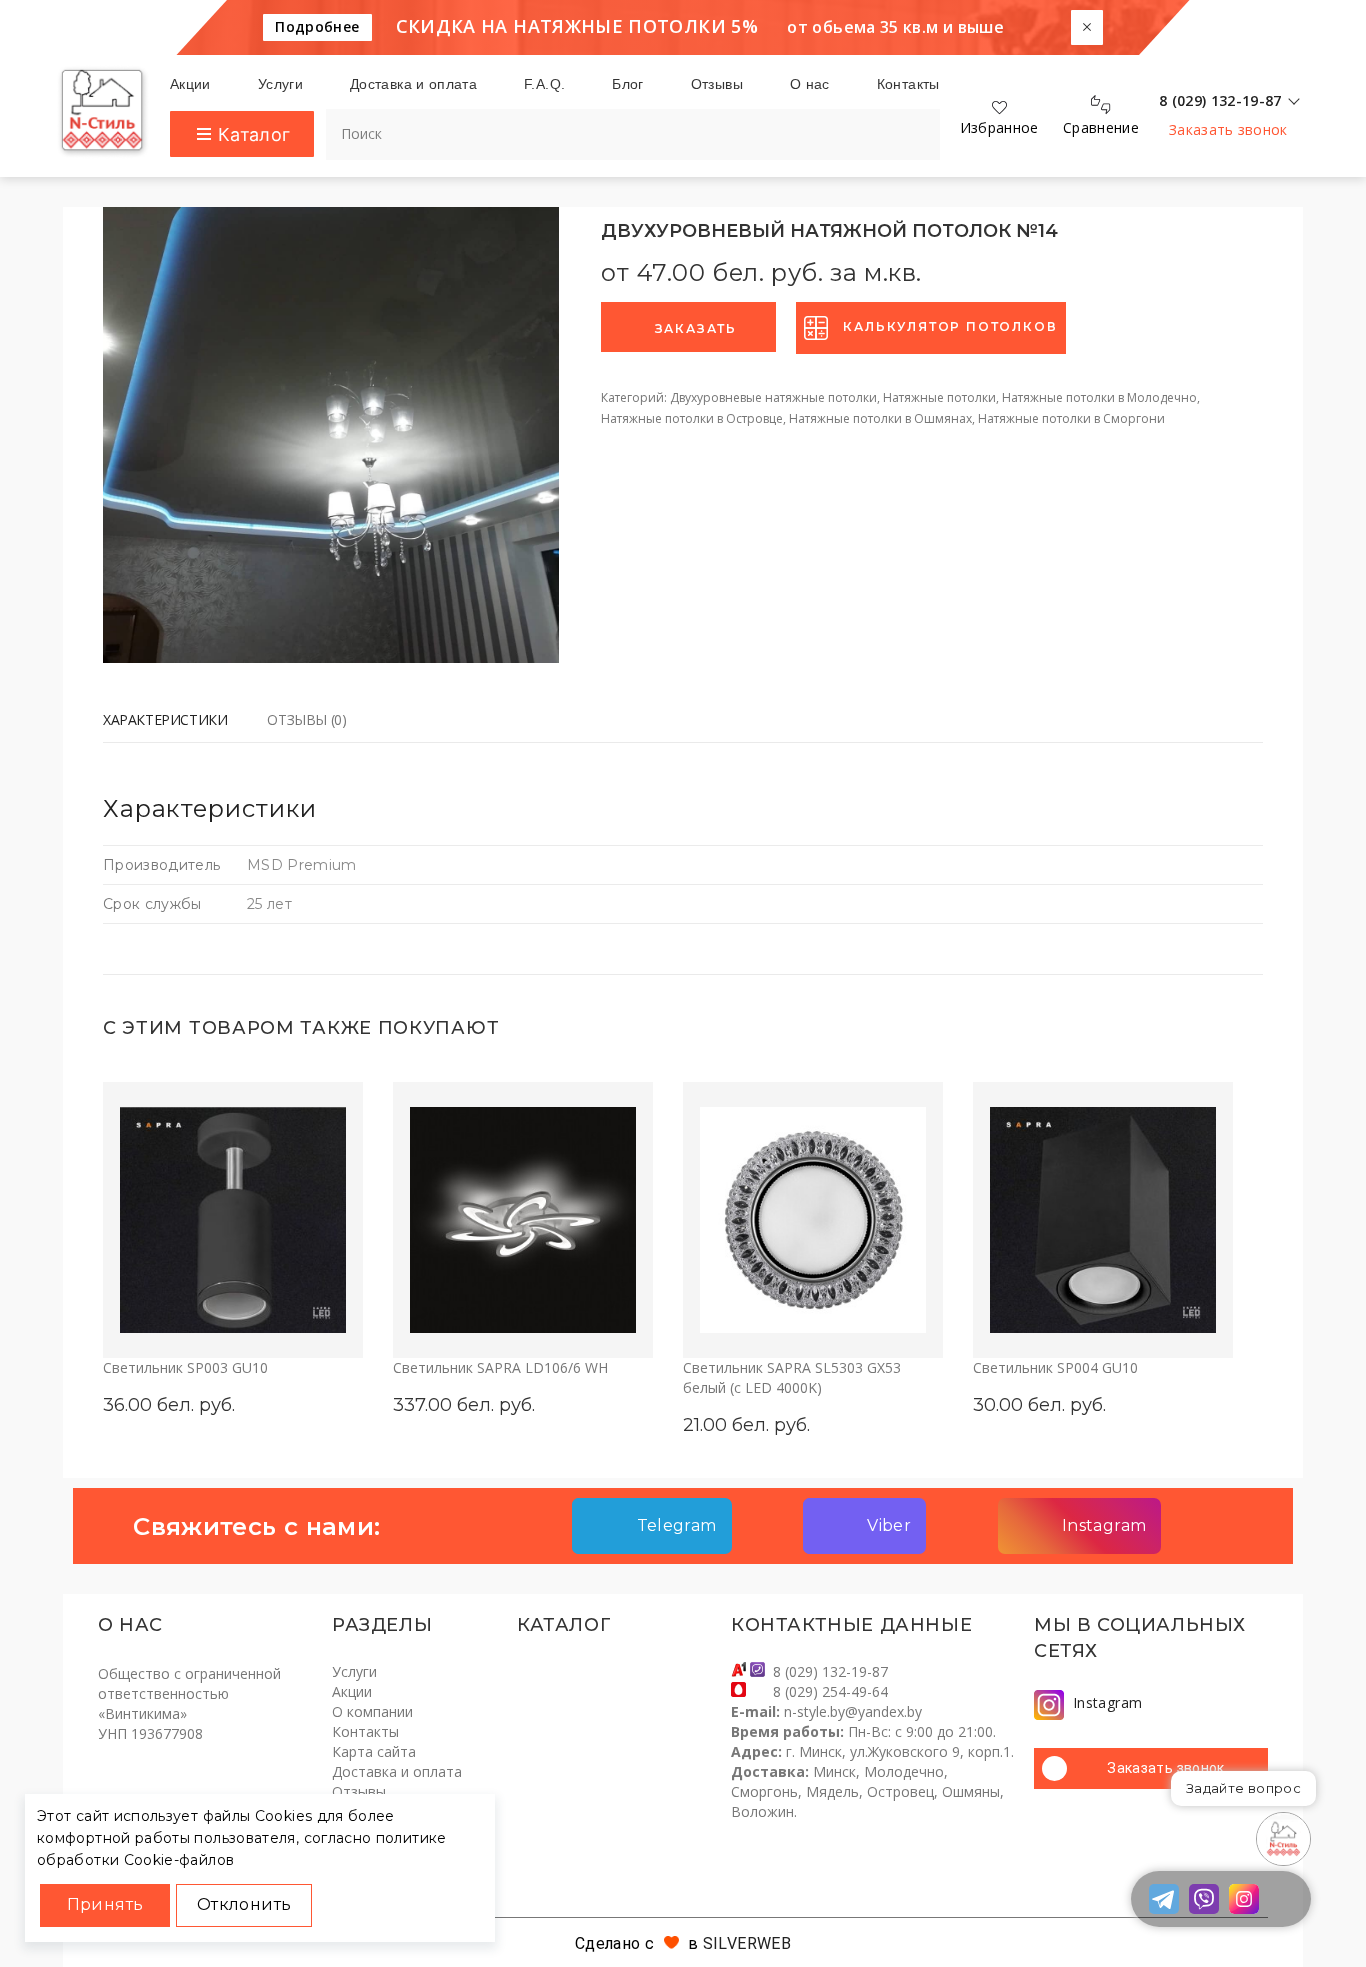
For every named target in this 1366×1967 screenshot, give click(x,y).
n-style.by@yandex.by (853, 1711)
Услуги (354, 1671)
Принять (105, 1904)
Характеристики (165, 719)
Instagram (1107, 1702)
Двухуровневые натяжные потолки (773, 397)
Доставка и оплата (397, 1771)
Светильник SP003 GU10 (185, 1367)
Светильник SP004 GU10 (1055, 1367)
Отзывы (359, 1791)
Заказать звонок (1228, 129)
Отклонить (244, 1904)
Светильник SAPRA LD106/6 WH (500, 1367)
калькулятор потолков (950, 326)
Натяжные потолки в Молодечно (1099, 397)
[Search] (908, 126)
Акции (352, 1691)
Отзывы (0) (306, 719)
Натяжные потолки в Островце (692, 418)
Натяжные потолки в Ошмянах (880, 418)
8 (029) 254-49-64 (830, 1691)
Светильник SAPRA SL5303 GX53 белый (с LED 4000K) (792, 1377)
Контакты (365, 1731)
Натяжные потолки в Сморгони (1071, 418)
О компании (372, 1711)
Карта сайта (374, 1751)
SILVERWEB (747, 1943)
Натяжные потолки (939, 397)
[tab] (175, 723)
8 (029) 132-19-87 (830, 1671)
